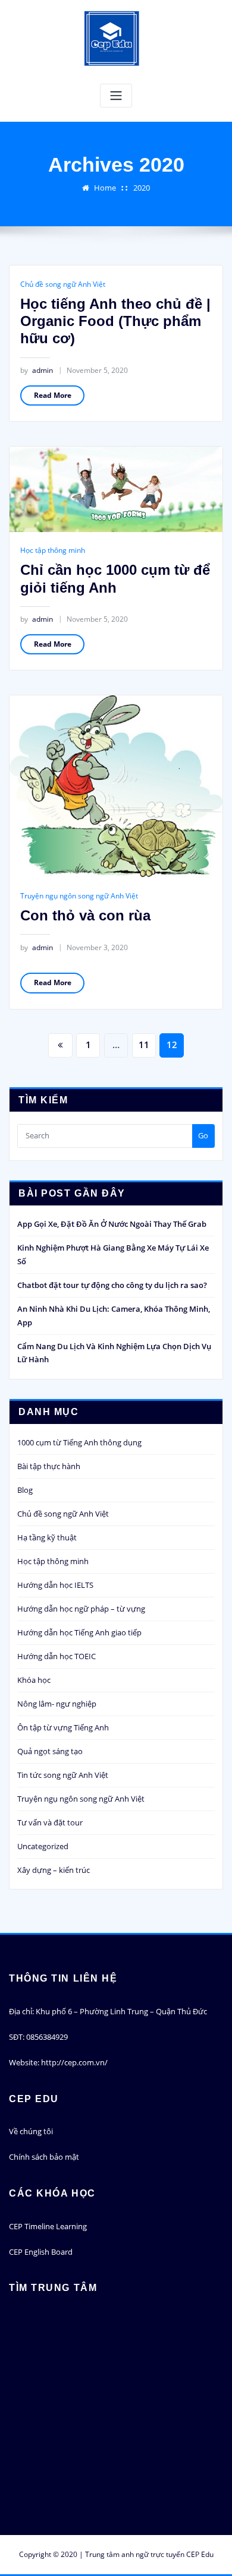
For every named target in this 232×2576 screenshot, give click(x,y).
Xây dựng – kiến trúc (54, 1870)
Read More (53, 395)
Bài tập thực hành (49, 1466)
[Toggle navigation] (116, 96)
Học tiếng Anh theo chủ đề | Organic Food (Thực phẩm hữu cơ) (115, 321)
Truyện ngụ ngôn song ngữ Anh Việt (79, 896)
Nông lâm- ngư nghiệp (57, 1704)
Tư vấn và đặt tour (50, 1822)
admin (37, 370)
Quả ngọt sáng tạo (50, 1751)
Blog (25, 1490)
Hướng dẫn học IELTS (55, 1585)
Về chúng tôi (31, 2131)
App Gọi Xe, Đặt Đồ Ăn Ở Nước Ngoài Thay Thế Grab (112, 1224)
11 (144, 1045)
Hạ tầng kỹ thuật (47, 1537)
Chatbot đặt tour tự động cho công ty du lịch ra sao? (112, 1285)
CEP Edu (200, 2554)
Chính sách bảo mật (44, 2157)
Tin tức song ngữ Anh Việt (63, 1775)
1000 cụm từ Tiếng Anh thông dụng (79, 1442)
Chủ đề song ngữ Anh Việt (63, 284)
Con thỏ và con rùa (85, 915)
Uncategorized (43, 1846)
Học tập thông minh (53, 550)
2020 (142, 188)
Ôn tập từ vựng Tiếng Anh (63, 1727)
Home (105, 188)
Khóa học (34, 1680)
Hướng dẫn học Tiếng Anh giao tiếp (79, 1632)
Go (203, 1135)
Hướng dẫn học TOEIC (57, 1656)
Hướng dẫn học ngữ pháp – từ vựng (81, 1609)
